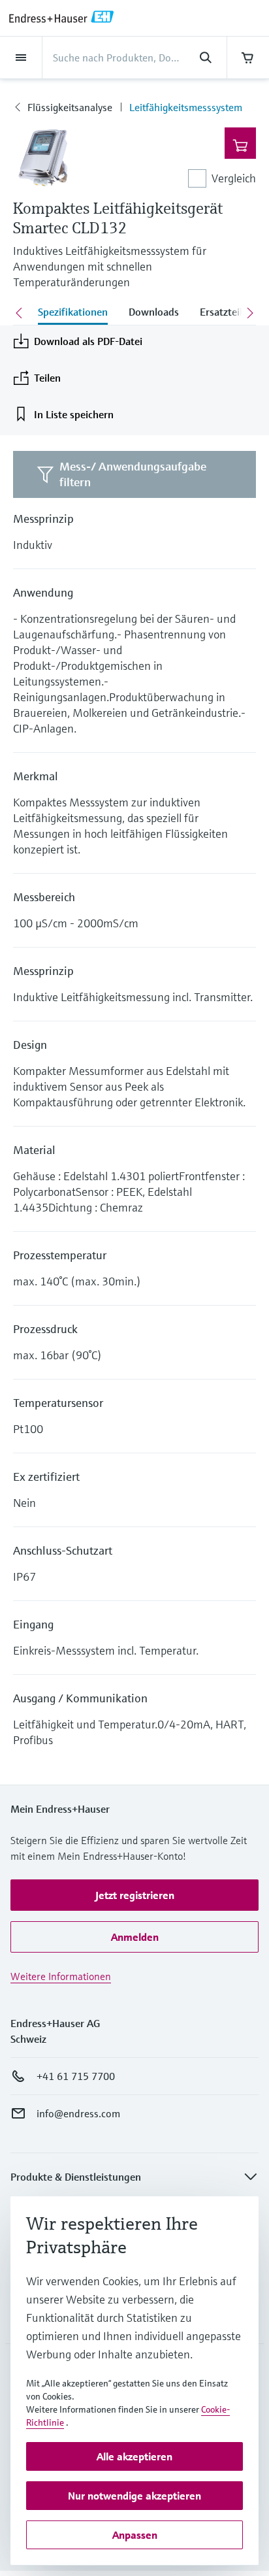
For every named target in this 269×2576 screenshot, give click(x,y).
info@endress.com (78, 2113)
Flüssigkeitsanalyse (70, 107)
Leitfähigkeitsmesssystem (186, 107)
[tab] (73, 313)
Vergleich (234, 178)
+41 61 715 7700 (76, 2076)
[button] (134, 1895)
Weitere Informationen (61, 1976)
